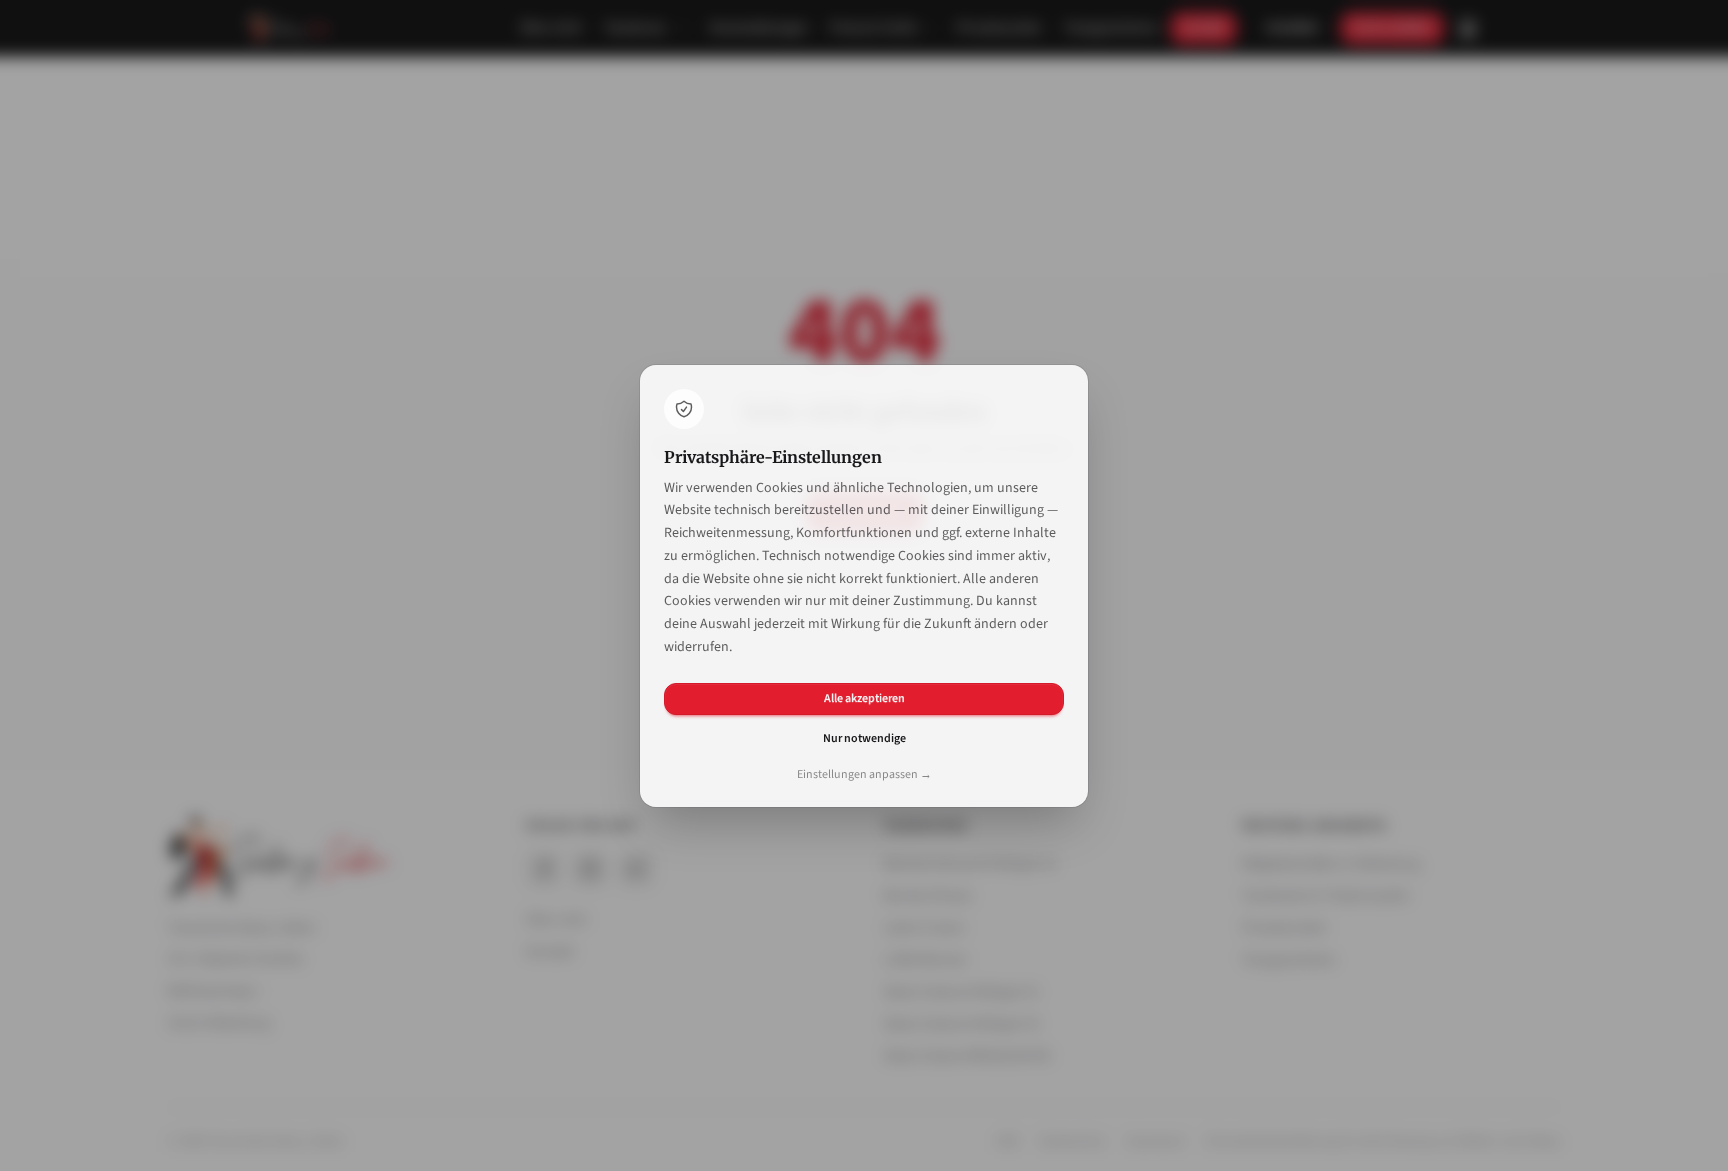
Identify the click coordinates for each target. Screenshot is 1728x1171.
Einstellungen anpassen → (864, 775)
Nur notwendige (864, 738)
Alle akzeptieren (864, 698)
